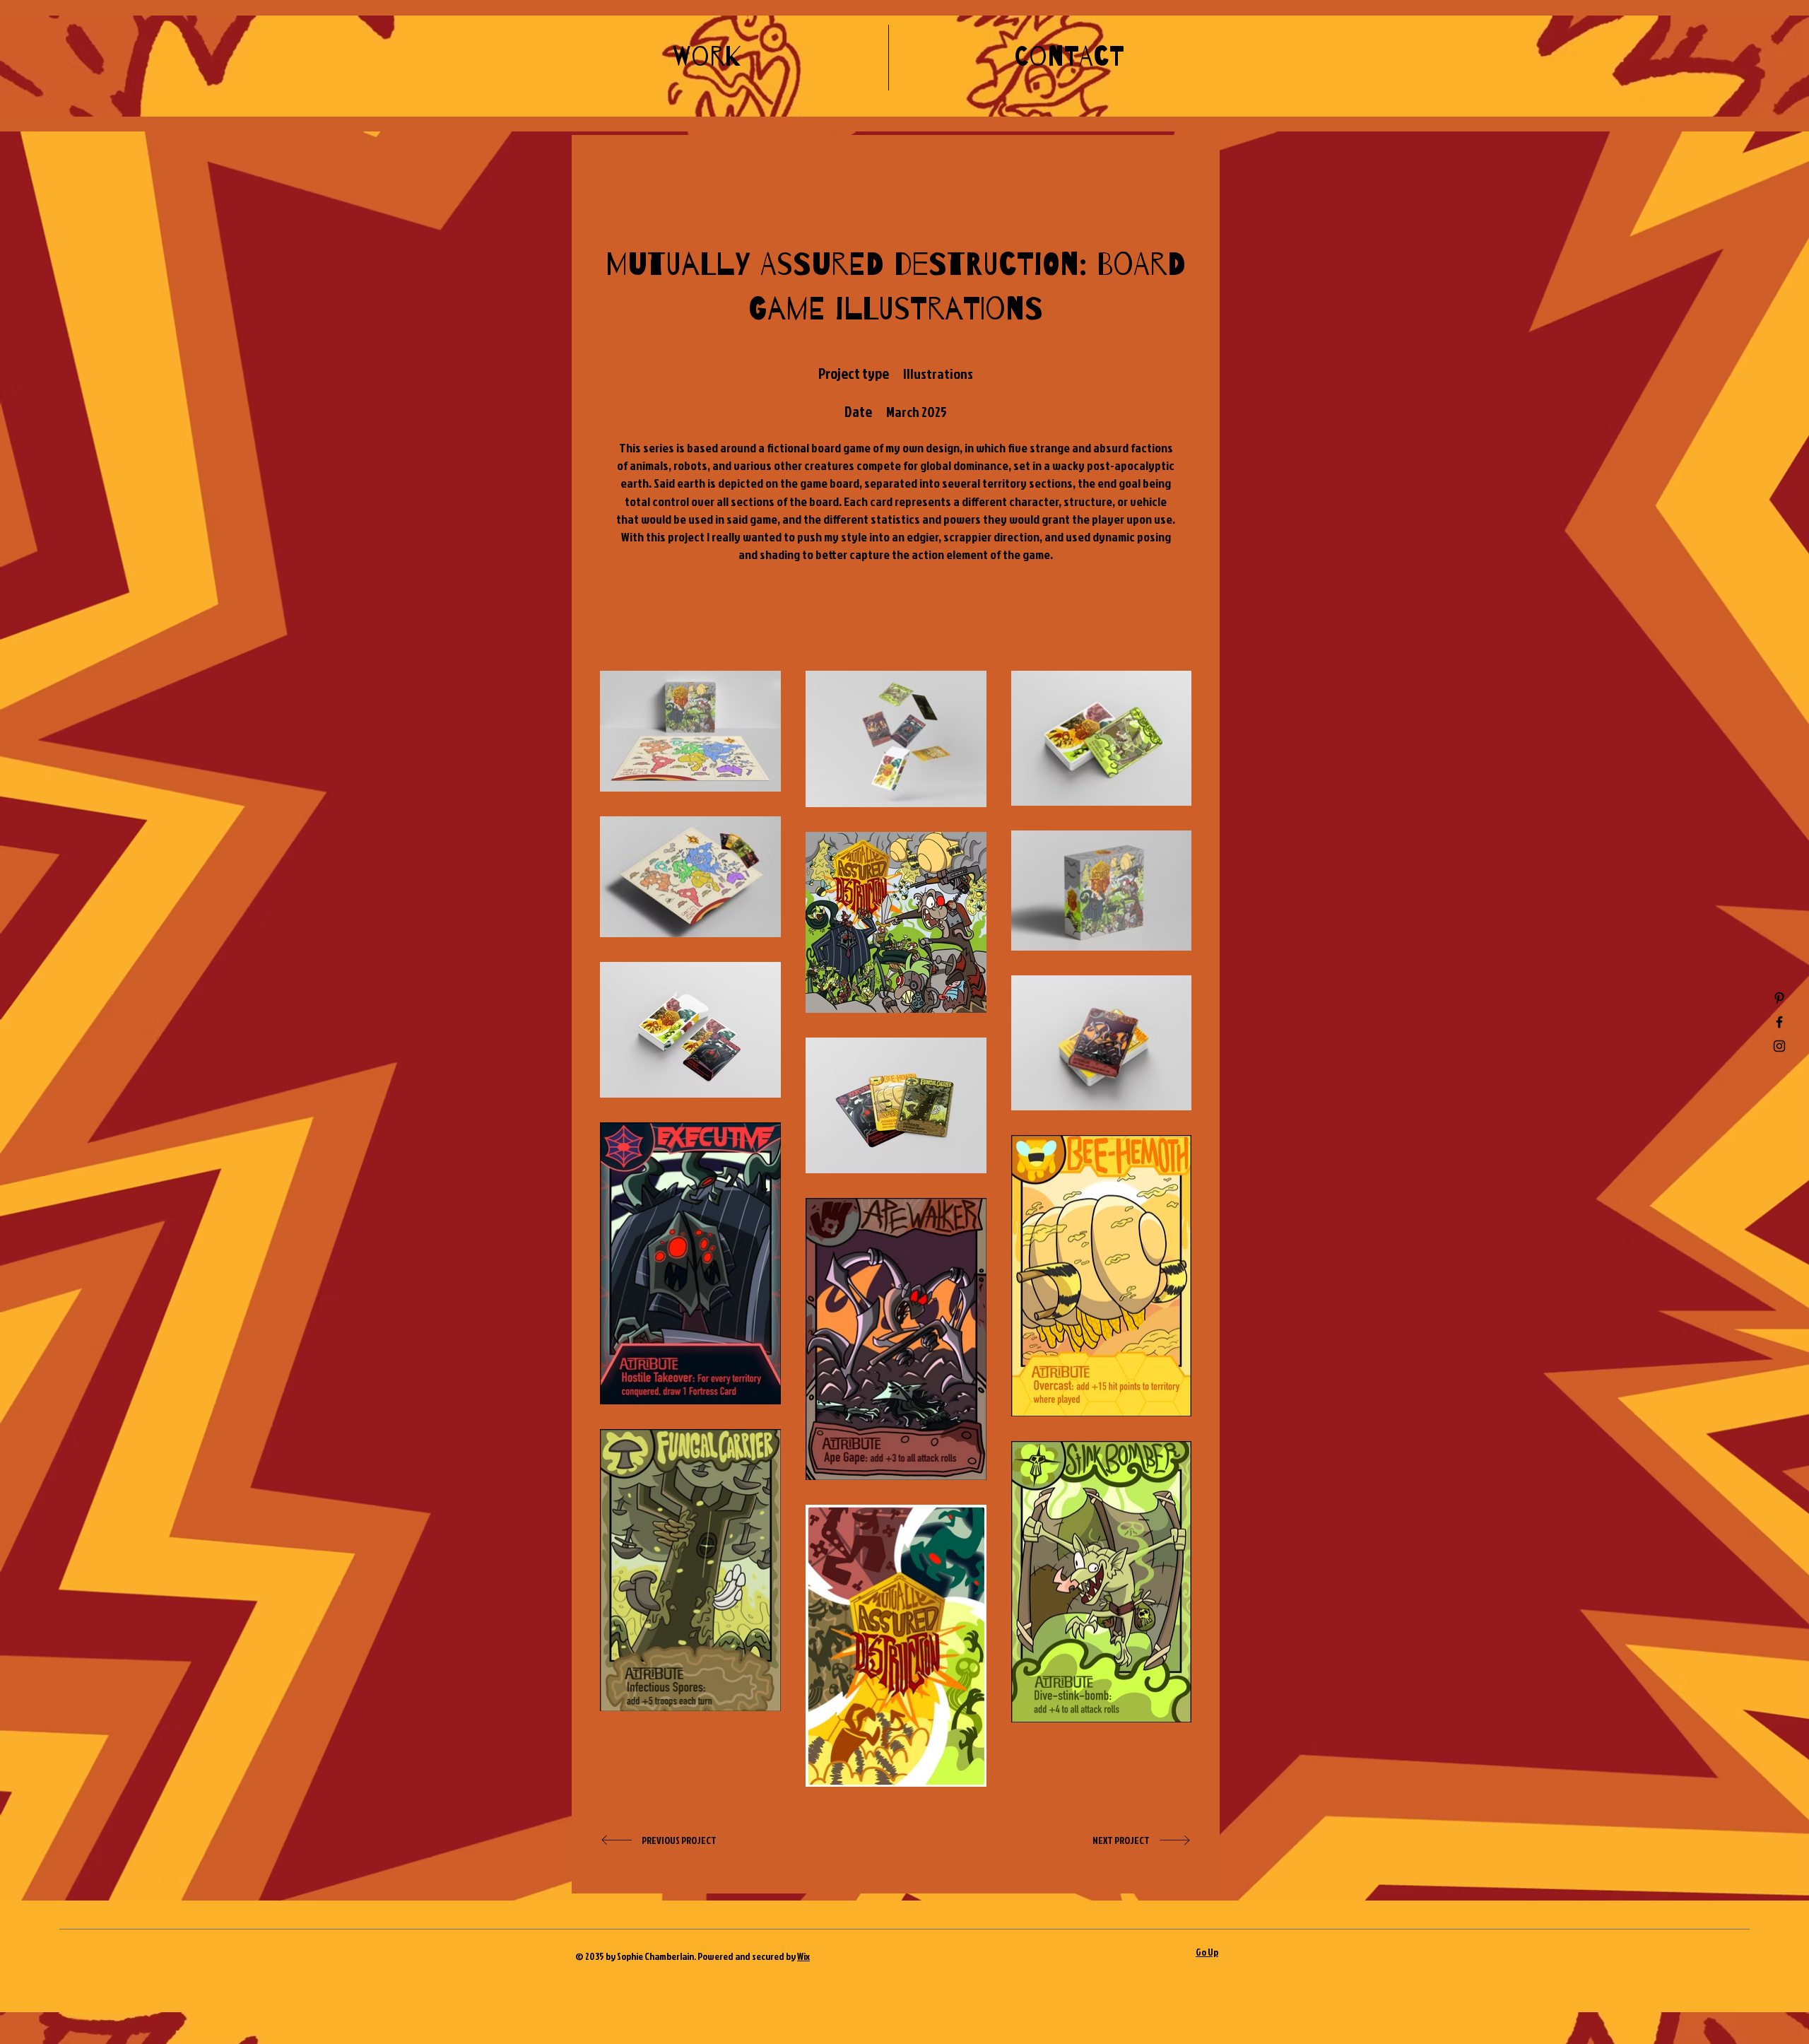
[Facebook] (1779, 1022)
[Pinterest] (1779, 998)
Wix (803, 1956)
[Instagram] (1779, 1046)
